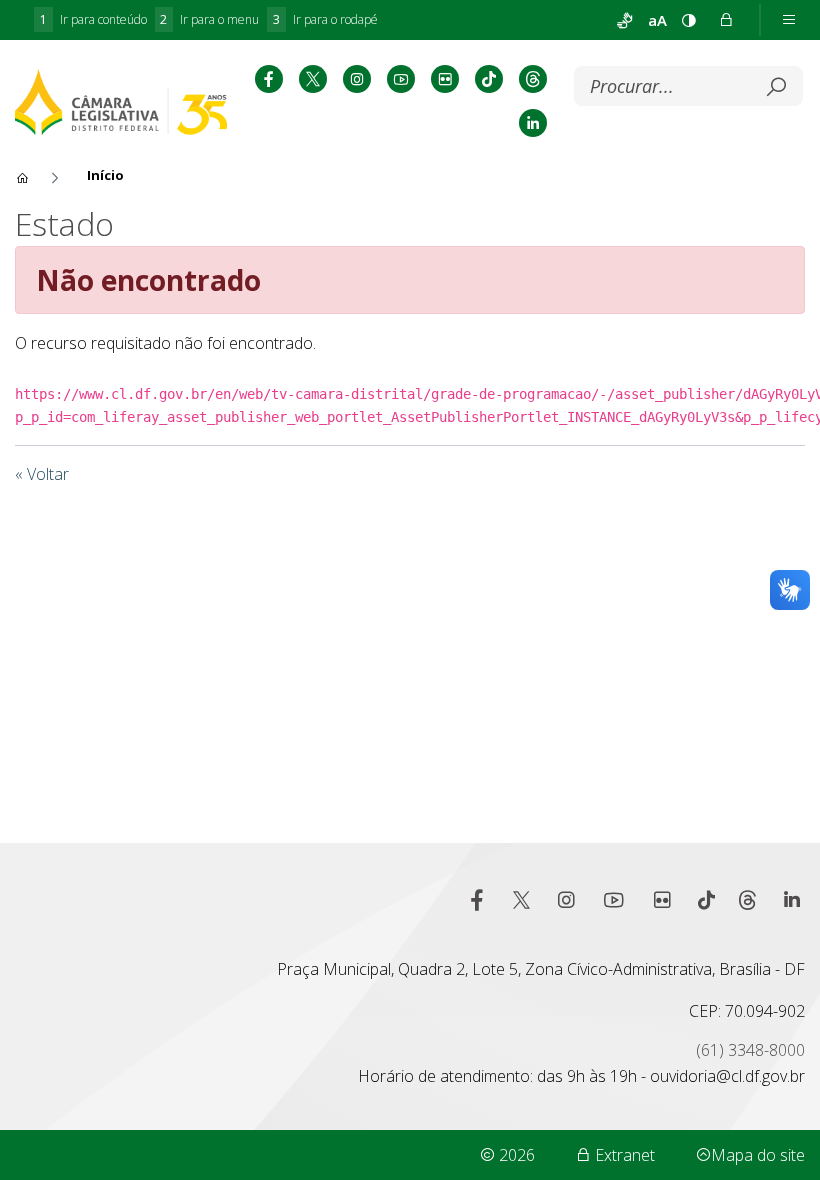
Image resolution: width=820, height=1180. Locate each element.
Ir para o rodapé (325, 19)
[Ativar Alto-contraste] (689, 20)
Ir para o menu (209, 19)
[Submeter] (776, 87)
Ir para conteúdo (93, 19)
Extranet (623, 1155)
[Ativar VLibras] (625, 20)
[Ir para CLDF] (121, 101)
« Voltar (42, 474)
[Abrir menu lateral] (789, 20)
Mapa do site (758, 1155)
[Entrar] (726, 20)
